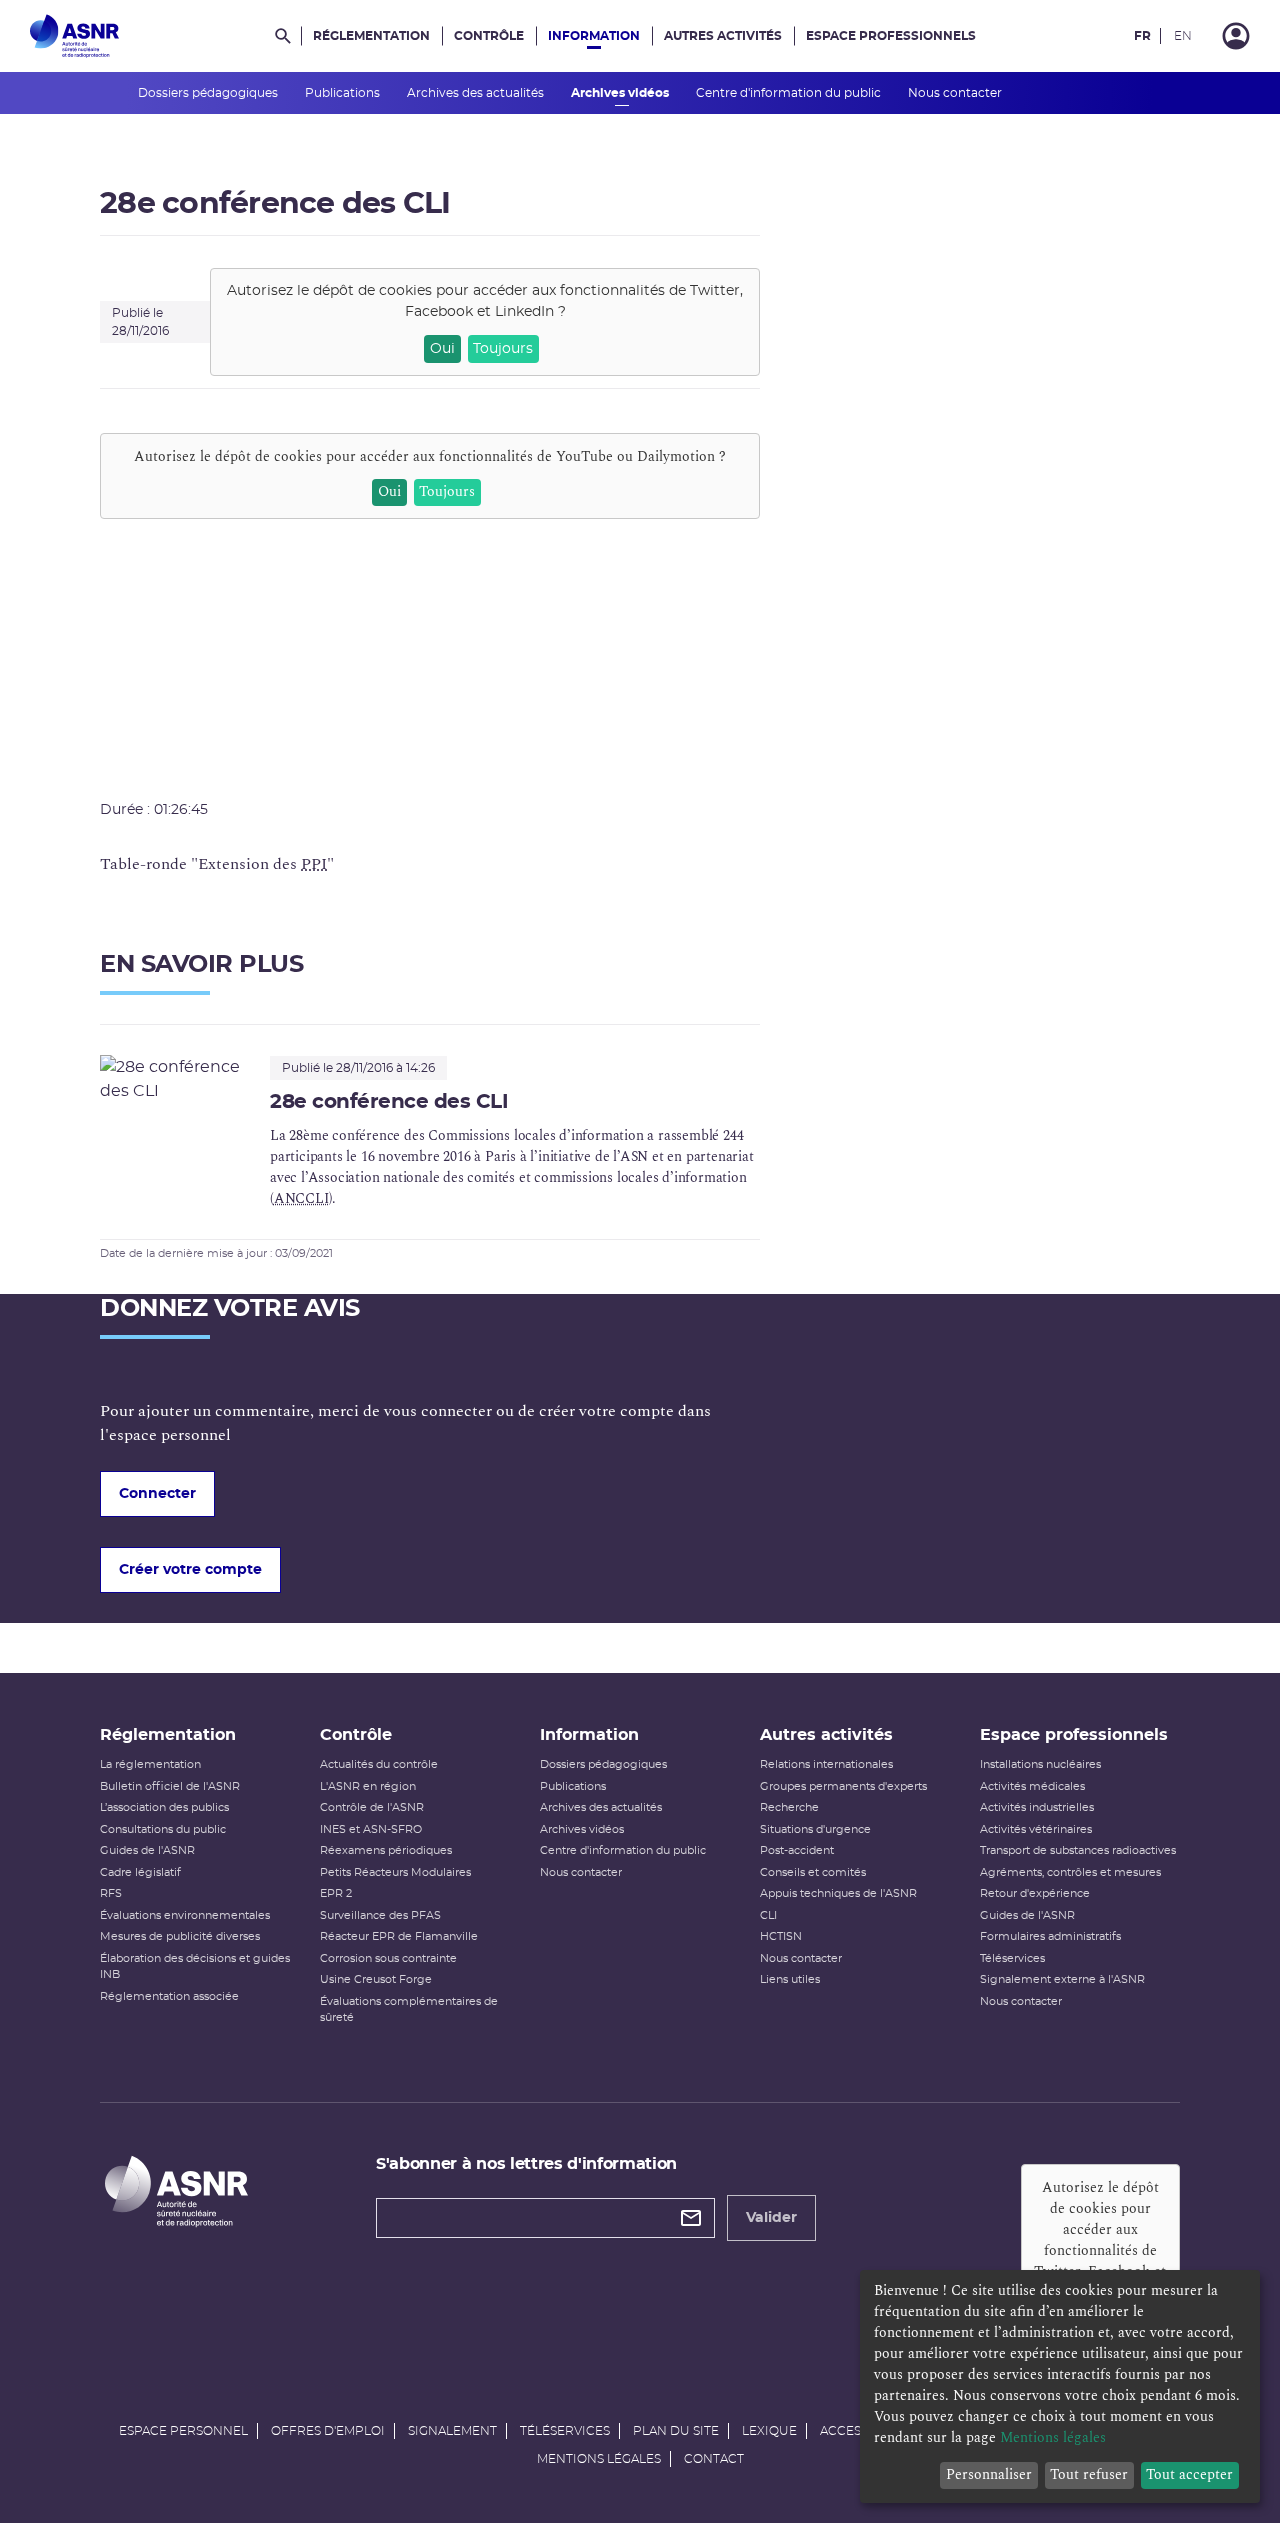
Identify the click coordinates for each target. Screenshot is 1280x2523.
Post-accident (797, 1850)
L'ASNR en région (368, 1786)
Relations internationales (826, 1764)
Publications (344, 93)
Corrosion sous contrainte (388, 1958)
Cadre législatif (140, 1872)
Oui (442, 349)
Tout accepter (1189, 2474)
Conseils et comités (813, 1872)
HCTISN (781, 1936)
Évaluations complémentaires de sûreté (409, 2010)
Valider (771, 2218)
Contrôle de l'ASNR (372, 1807)
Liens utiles (790, 1979)
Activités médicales (1032, 1786)
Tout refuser (1089, 2474)
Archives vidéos (621, 93)
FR (1142, 36)
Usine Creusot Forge (376, 1979)
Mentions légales (599, 2459)
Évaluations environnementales (185, 1915)
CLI (768, 1915)
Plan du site (676, 2431)
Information (594, 36)
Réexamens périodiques (386, 1850)
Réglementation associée (169, 1996)
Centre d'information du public (790, 93)
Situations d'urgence (815, 1829)
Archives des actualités (477, 93)
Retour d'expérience (1035, 1893)
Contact (714, 2459)
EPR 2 (336, 1893)
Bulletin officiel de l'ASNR (170, 1786)
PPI (314, 864)
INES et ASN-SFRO (371, 1829)
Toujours (503, 349)
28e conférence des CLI (389, 1102)
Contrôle (489, 36)
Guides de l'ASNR (147, 1850)
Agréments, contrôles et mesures (1070, 1872)
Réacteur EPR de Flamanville (399, 1936)
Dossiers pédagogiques (209, 93)
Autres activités (723, 36)
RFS (111, 1893)
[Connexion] (1236, 36)
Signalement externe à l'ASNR (1062, 1979)
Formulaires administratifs (1050, 1936)
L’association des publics (164, 1807)
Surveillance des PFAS (380, 1915)
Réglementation (371, 36)
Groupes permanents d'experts (843, 1786)
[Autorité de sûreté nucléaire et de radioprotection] (74, 36)
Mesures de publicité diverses (180, 1936)
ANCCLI (301, 1198)
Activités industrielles (1037, 1807)
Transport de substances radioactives (1078, 1850)
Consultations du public (163, 1829)
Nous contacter (956, 93)
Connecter (157, 1494)
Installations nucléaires (1040, 1764)
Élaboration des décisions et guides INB (195, 1967)
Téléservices (1012, 1958)
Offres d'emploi (328, 2431)
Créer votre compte (190, 1570)
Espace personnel (183, 2431)
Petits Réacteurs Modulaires (395, 1872)
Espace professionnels (891, 36)
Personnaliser (989, 2474)
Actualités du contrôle (379, 1764)
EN (1183, 36)
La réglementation (150, 1764)
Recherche (789, 1807)
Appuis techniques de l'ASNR (838, 1893)
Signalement (452, 2431)
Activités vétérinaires (1036, 1829)
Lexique (769, 2431)
